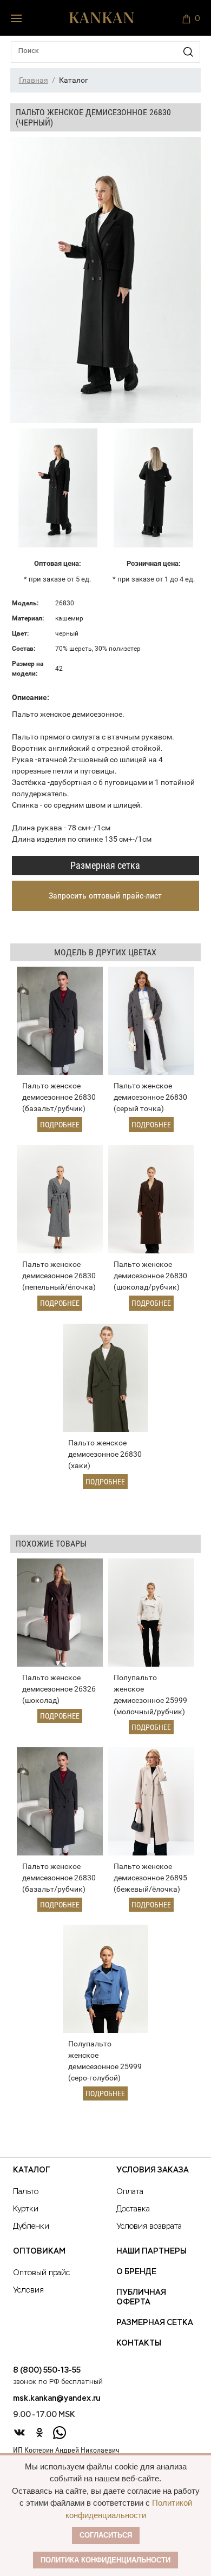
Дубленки (31, 2227)
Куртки (26, 2209)
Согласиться (106, 2535)
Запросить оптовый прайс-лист (105, 896)
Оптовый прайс (41, 2273)
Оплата (130, 2192)
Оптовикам (39, 2251)
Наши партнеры (151, 2251)
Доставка (133, 2209)
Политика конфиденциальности (105, 2560)
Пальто (26, 2192)
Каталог (31, 2170)
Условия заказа (153, 2170)
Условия (28, 2290)
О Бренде (136, 2272)
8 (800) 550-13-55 (47, 2370)
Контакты (139, 2343)
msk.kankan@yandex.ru (57, 2399)
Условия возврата (149, 2227)
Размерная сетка (105, 865)
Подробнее (60, 1125)
